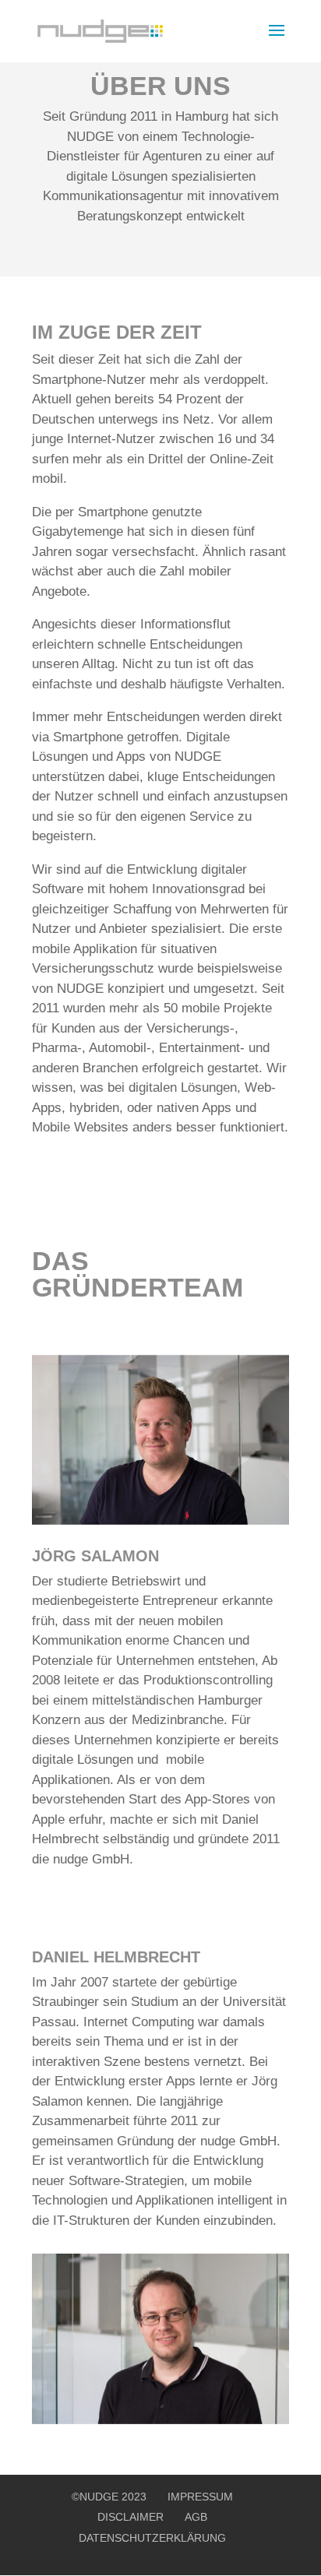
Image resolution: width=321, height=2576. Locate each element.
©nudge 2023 (109, 2497)
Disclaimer (131, 2517)
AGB (196, 2517)
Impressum (200, 2497)
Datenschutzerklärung (152, 2538)
